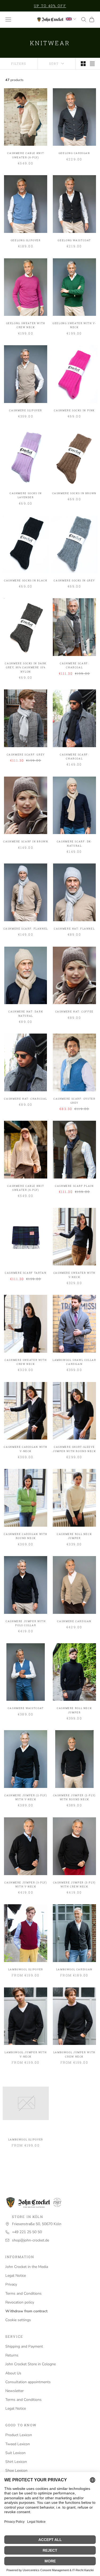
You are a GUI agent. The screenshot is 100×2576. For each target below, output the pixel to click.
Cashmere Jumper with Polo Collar (26, 1623)
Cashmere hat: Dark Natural (26, 1013)
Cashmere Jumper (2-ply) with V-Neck (26, 1797)
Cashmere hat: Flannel (74, 929)
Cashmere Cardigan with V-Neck (26, 1449)
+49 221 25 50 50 (27, 2232)
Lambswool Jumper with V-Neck (26, 2054)
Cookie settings (18, 2320)
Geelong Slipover (26, 240)
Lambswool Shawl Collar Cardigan (74, 1362)
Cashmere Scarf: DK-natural (74, 843)
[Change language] (71, 19)
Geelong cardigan (74, 153)
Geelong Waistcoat (74, 240)
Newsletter (15, 2391)
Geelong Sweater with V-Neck (74, 325)
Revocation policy (20, 2302)
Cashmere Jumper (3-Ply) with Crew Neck (74, 1884)
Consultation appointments (28, 2382)
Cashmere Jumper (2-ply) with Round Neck (74, 1797)
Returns (12, 2355)
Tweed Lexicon (18, 2444)
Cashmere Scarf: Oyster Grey (74, 1101)
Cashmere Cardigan (74, 1621)
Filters (19, 64)
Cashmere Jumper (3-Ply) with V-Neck (26, 1884)
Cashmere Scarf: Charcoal (74, 665)
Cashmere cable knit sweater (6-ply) (26, 155)
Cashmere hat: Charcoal (26, 1099)
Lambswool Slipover (26, 1969)
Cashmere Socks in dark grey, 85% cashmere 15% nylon (26, 667)
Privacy (11, 2284)
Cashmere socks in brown (74, 493)
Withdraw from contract (26, 2311)
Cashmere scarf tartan (26, 1273)
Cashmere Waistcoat (26, 1708)
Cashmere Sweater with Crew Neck (26, 1362)
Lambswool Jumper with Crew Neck (74, 2054)
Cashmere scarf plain (74, 1186)
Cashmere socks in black (26, 580)
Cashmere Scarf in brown (26, 841)
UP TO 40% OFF (50, 6)
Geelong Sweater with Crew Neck (26, 325)
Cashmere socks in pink (74, 410)
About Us (13, 2373)
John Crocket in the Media (27, 2267)
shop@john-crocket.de (31, 2240)
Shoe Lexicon (16, 2471)
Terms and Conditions (23, 2293)
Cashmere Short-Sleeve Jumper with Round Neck (74, 1449)
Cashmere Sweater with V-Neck (74, 1275)
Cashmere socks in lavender (26, 495)
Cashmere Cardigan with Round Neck (26, 1536)
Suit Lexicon (15, 2453)
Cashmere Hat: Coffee (74, 1011)
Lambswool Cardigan (74, 1969)
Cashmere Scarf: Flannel (26, 929)
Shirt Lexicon (16, 2462)
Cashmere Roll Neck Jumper (74, 1536)
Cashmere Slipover (26, 410)
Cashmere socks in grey (74, 580)
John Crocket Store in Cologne (31, 2364)
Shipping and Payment (24, 2346)
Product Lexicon (19, 2435)
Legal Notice (16, 2276)
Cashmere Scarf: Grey (26, 755)
